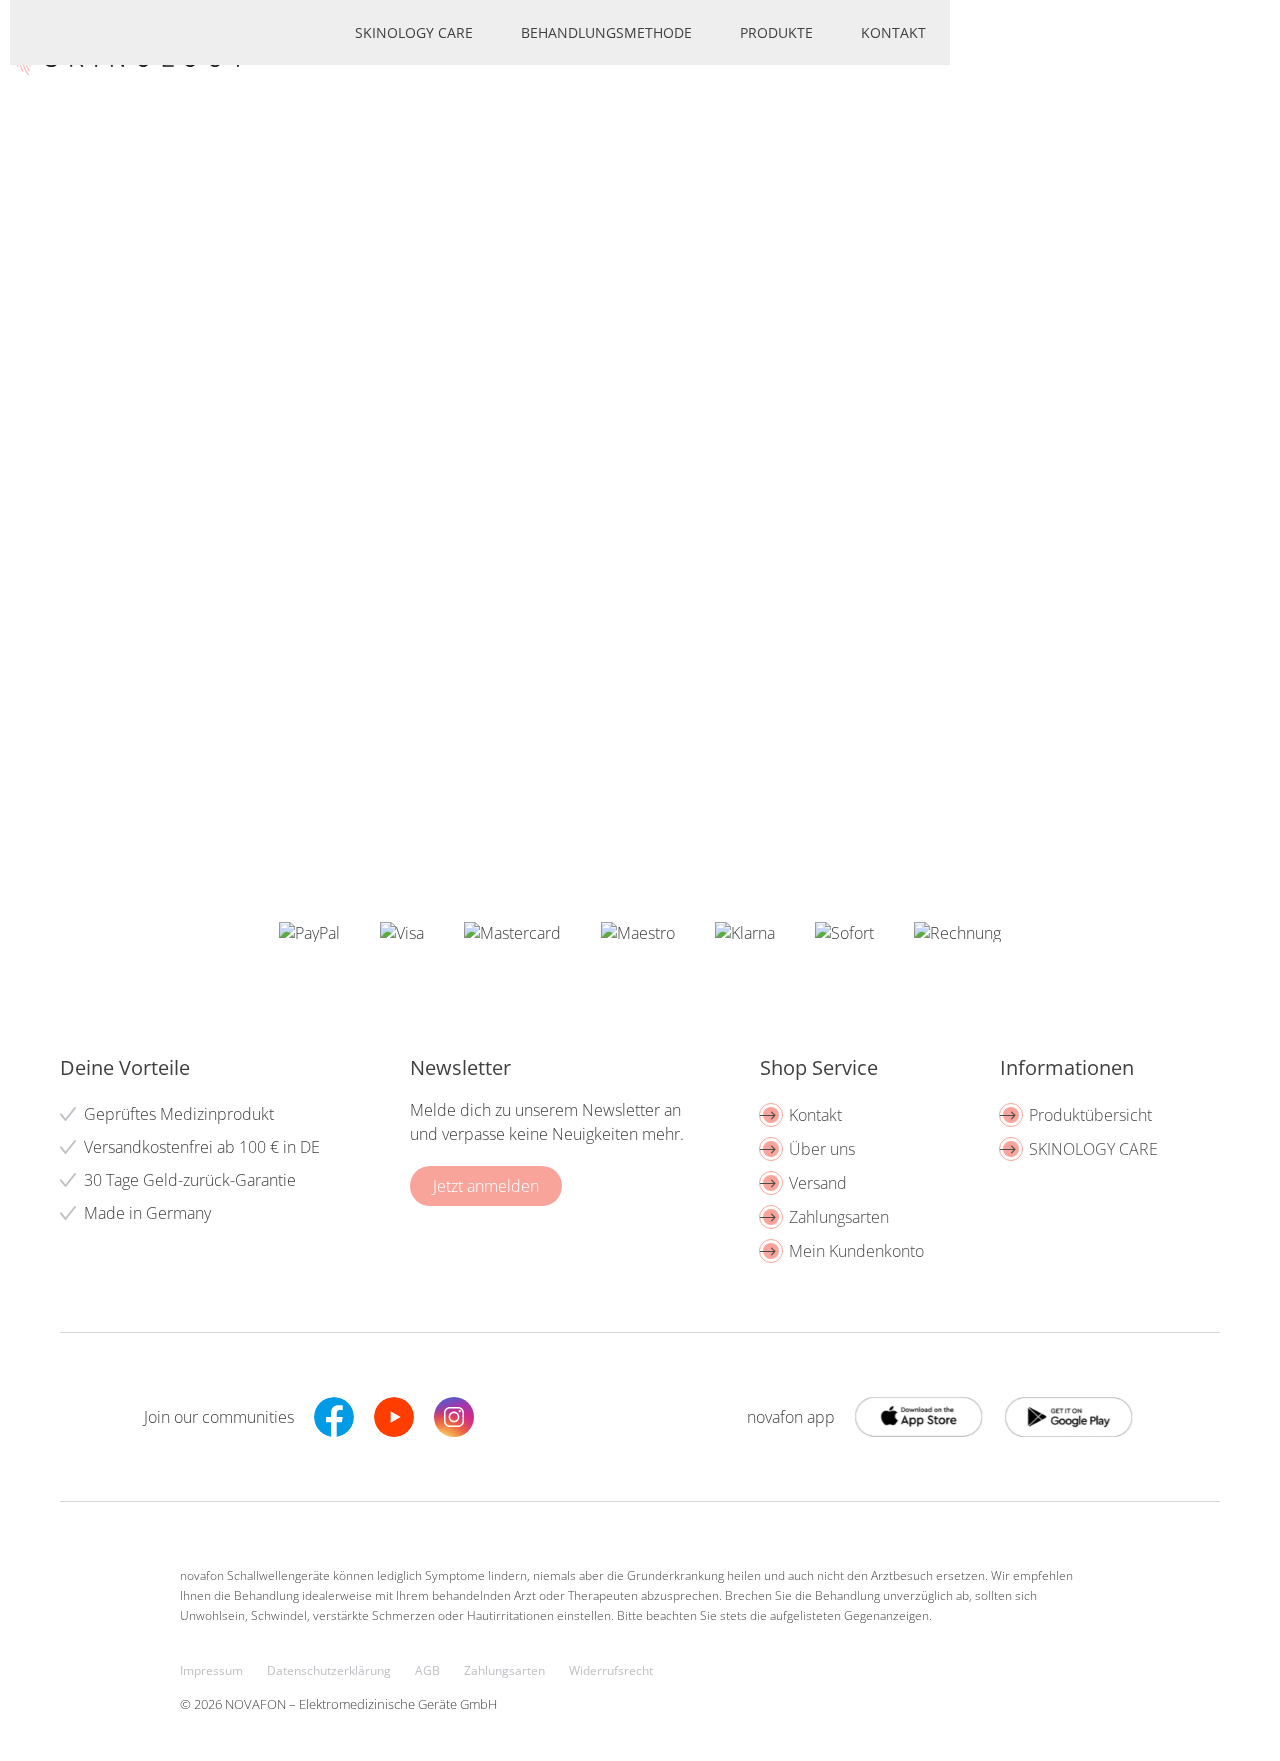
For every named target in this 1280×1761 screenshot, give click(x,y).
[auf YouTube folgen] (394, 1417)
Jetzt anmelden (486, 1186)
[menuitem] (414, 32)
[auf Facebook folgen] (334, 1417)
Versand (818, 1183)
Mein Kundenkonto (856, 1251)
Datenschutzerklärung (329, 1670)
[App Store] (1070, 1417)
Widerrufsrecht (611, 1670)
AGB (427, 1670)
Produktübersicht (1090, 1115)
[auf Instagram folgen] (454, 1417)
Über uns (822, 1149)
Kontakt (815, 1115)
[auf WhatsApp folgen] (514, 1417)
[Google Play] (920, 1417)
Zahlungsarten (839, 1217)
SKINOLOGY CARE (1093, 1149)
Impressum (211, 1670)
